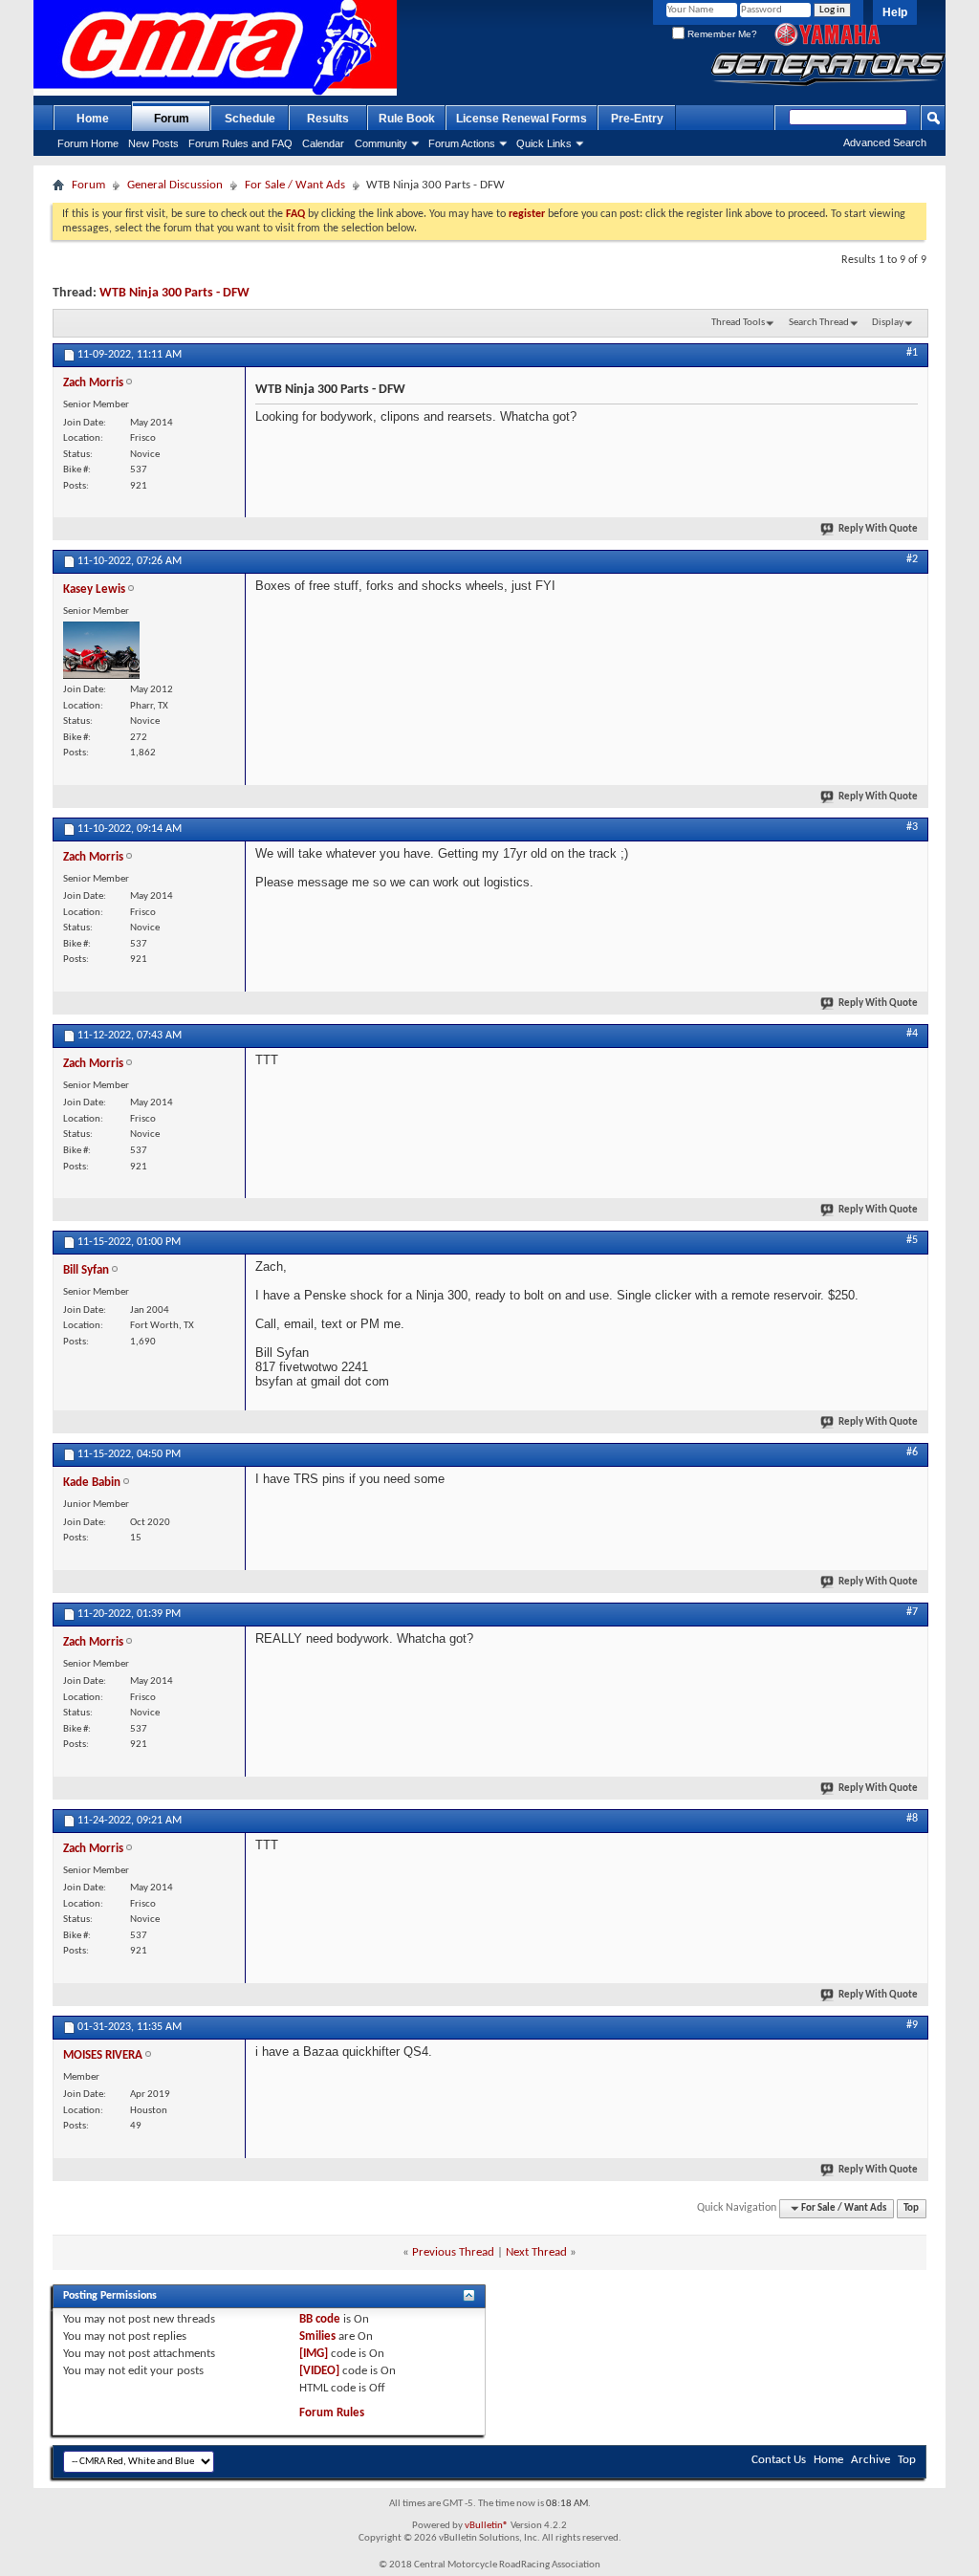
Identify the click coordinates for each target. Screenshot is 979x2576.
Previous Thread (453, 2252)
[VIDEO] (319, 2371)
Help (895, 12)
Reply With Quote (878, 529)
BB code (320, 2319)
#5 (912, 1240)
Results (328, 119)
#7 (912, 1612)
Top (911, 2208)
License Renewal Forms (522, 119)
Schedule (250, 119)
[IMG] (314, 2354)
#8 (912, 1819)
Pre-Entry (637, 119)
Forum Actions (462, 143)
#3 (912, 827)
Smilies (317, 2336)
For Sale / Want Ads (295, 185)
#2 (912, 559)
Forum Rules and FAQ (240, 143)
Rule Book (407, 119)
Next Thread (536, 2252)
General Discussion (175, 185)
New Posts (153, 143)
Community (381, 143)
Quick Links (544, 143)
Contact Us (779, 2460)
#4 (912, 1034)
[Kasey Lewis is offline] (101, 650)
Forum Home (88, 143)
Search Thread (819, 323)
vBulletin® (487, 2526)
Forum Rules (332, 2413)
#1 (912, 353)
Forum (172, 119)
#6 (912, 1452)
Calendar (323, 143)
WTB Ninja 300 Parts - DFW (174, 293)
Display (888, 323)
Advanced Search (885, 142)
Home (93, 119)
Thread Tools (738, 323)
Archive (870, 2460)
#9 (912, 2025)
